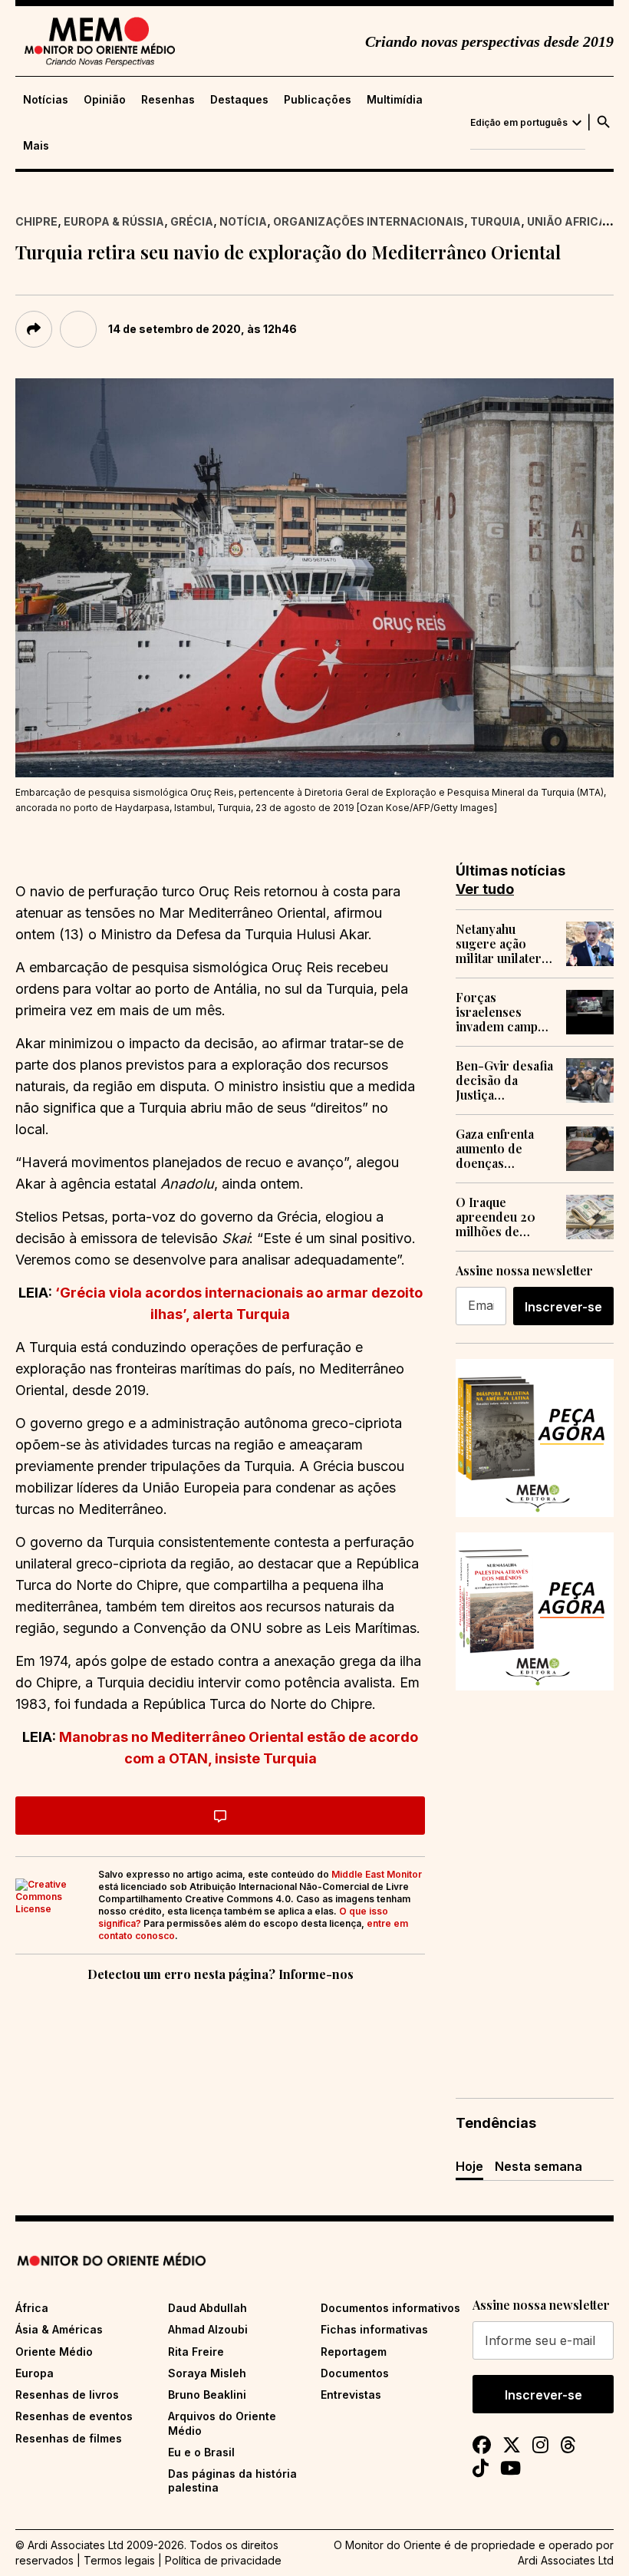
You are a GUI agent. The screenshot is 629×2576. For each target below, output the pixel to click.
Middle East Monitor (377, 1874)
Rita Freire (196, 2352)
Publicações (318, 100)
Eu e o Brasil (201, 2452)
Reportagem (354, 2352)
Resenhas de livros (67, 2395)
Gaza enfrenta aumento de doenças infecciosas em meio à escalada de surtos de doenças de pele (502, 1149)
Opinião (105, 100)
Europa (35, 2373)
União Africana (575, 221)
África (32, 2308)
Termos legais (119, 2560)
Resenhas (168, 100)
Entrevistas (351, 2395)
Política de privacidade (223, 2560)
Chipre (36, 221)
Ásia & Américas (59, 2329)
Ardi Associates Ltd (566, 2560)
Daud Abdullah (207, 2308)
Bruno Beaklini (207, 2395)
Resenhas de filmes (69, 2438)
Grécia (192, 221)
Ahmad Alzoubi (208, 2329)
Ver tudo (485, 889)
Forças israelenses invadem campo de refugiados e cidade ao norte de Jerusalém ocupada (501, 1012)
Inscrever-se (563, 1307)
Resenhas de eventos (74, 2416)
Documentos (355, 2373)
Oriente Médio (54, 2352)
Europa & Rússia (114, 221)
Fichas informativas (374, 2329)
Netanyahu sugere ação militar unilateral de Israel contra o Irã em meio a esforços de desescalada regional (504, 944)
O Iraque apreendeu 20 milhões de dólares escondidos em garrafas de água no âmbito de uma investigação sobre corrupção (505, 1217)
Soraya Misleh (207, 2373)
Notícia (243, 221)
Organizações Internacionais (369, 221)
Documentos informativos (390, 2308)
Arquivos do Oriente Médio (222, 2423)
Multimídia (395, 100)
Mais (36, 146)
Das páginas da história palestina (232, 2480)
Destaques (239, 100)
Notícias (46, 100)
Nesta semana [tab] (538, 2166)
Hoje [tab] (469, 2166)
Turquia (496, 221)
